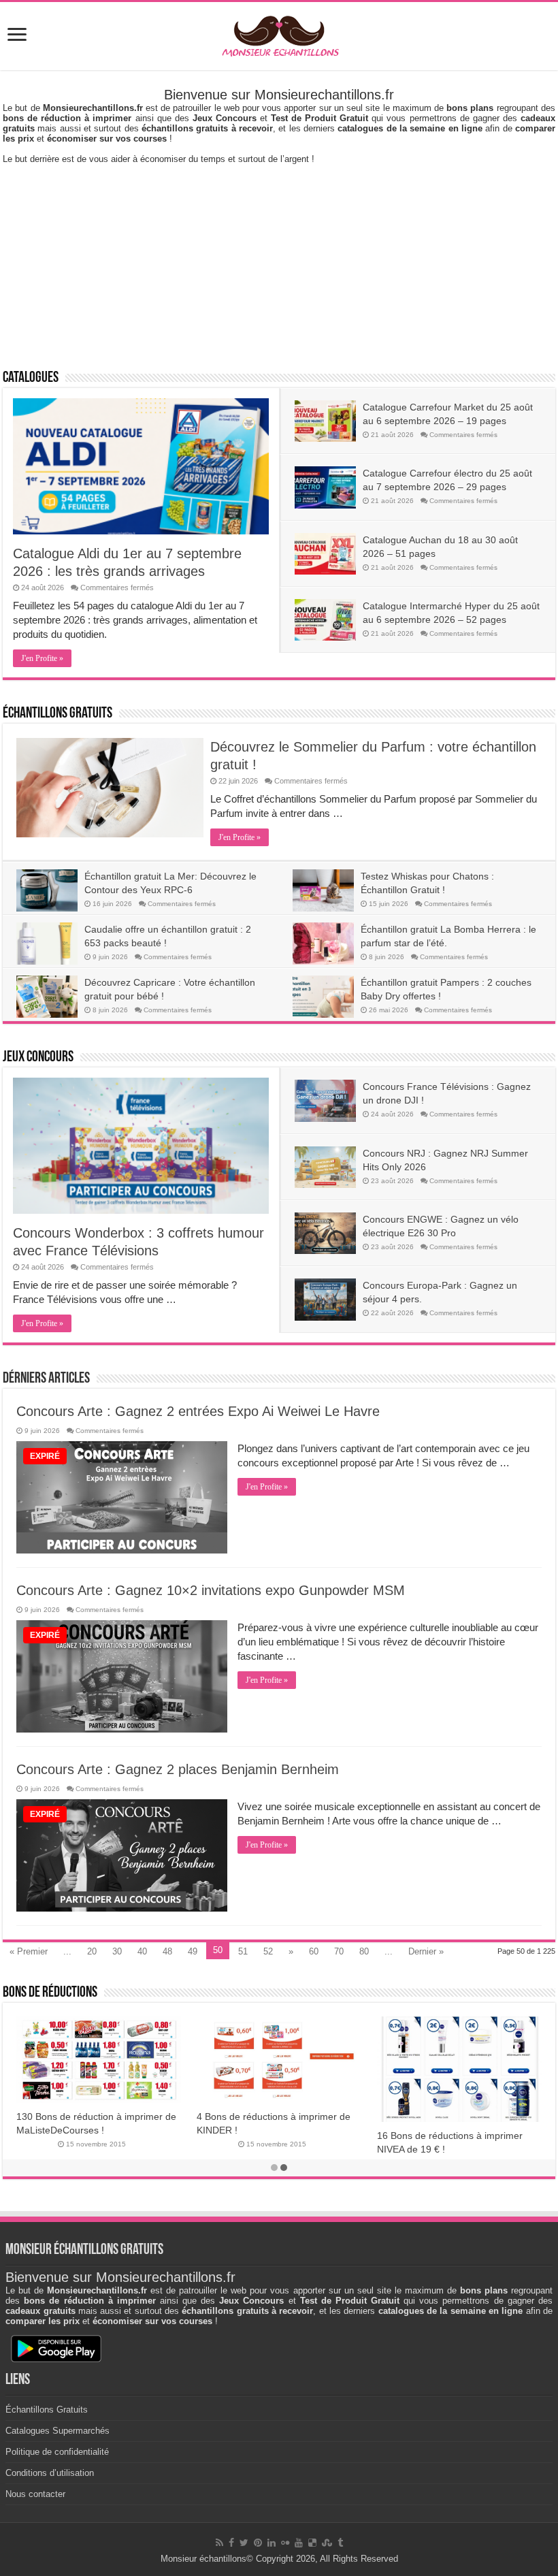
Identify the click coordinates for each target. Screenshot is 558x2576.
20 (92, 1951)
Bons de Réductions (50, 1993)
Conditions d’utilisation (50, 2473)
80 (364, 1951)
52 (268, 1951)
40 (142, 1951)
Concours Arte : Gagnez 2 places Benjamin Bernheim (178, 1769)
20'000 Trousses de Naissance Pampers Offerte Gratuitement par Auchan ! (451, 2131)
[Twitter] (244, 2543)
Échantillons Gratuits (58, 714)
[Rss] (219, 2543)
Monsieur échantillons (203, 2559)
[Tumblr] (340, 2543)
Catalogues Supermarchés (58, 2431)
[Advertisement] (279, 259)
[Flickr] (285, 2543)
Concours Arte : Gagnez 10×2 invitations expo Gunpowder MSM (211, 1590)
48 (167, 1951)
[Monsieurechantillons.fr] (279, 33)
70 (339, 1951)
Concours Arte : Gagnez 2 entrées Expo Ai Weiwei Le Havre (198, 1411)
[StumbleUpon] (327, 2543)
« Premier (29, 1951)
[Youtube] (299, 2543)
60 (314, 1951)
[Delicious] (312, 2543)
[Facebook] (231, 2543)
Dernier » (426, 1951)
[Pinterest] (258, 2543)
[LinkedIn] (272, 2543)
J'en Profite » (42, 658)
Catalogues (31, 378)
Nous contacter (35, 2494)
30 (117, 1951)
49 (193, 1951)
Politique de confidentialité (57, 2452)
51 (243, 1951)
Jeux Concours (38, 1058)
